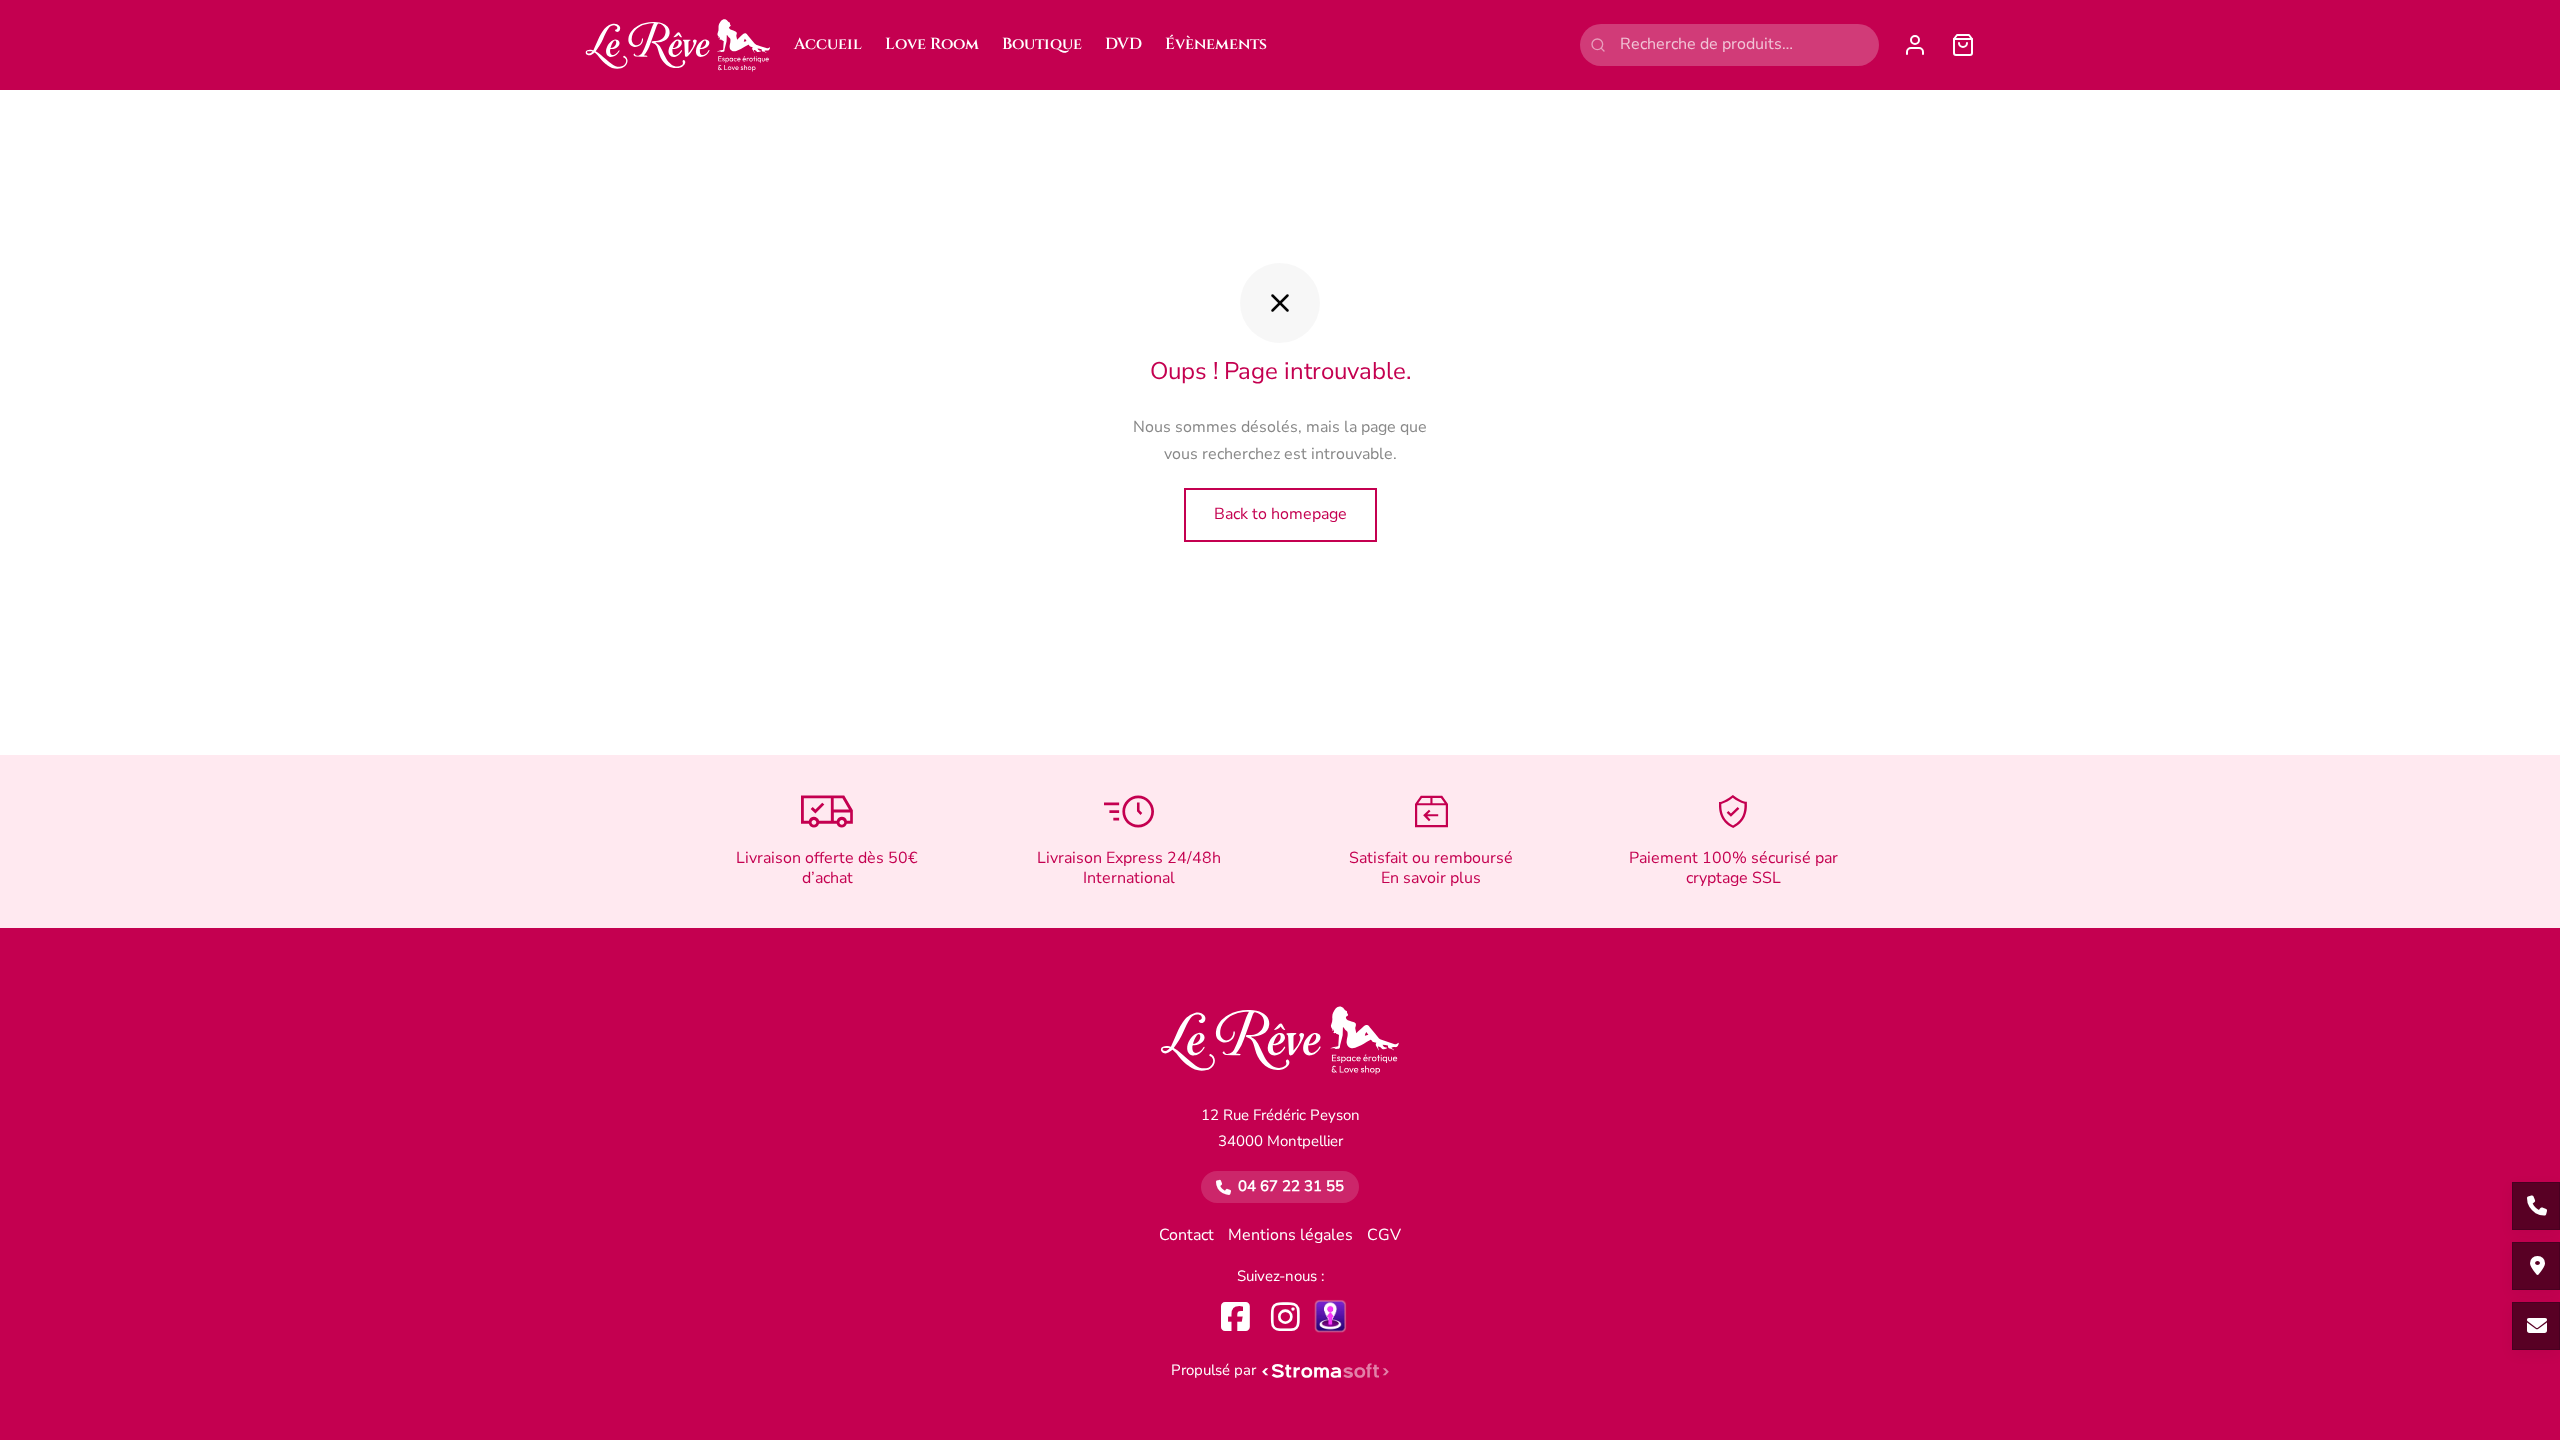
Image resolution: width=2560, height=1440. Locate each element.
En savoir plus (1431, 878)
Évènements (1216, 44)
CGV (1384, 1235)
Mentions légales (1290, 1235)
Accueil (828, 44)
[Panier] (1963, 45)
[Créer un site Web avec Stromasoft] (1326, 1370)
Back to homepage (1280, 514)
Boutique (1042, 44)
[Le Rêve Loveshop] (1280, 1051)
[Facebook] (1235, 1316)
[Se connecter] (1915, 45)
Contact (1186, 1235)
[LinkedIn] (1330, 1315)
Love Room (932, 44)
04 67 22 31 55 (1291, 1186)
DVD (1123, 44)
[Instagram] (1285, 1316)
